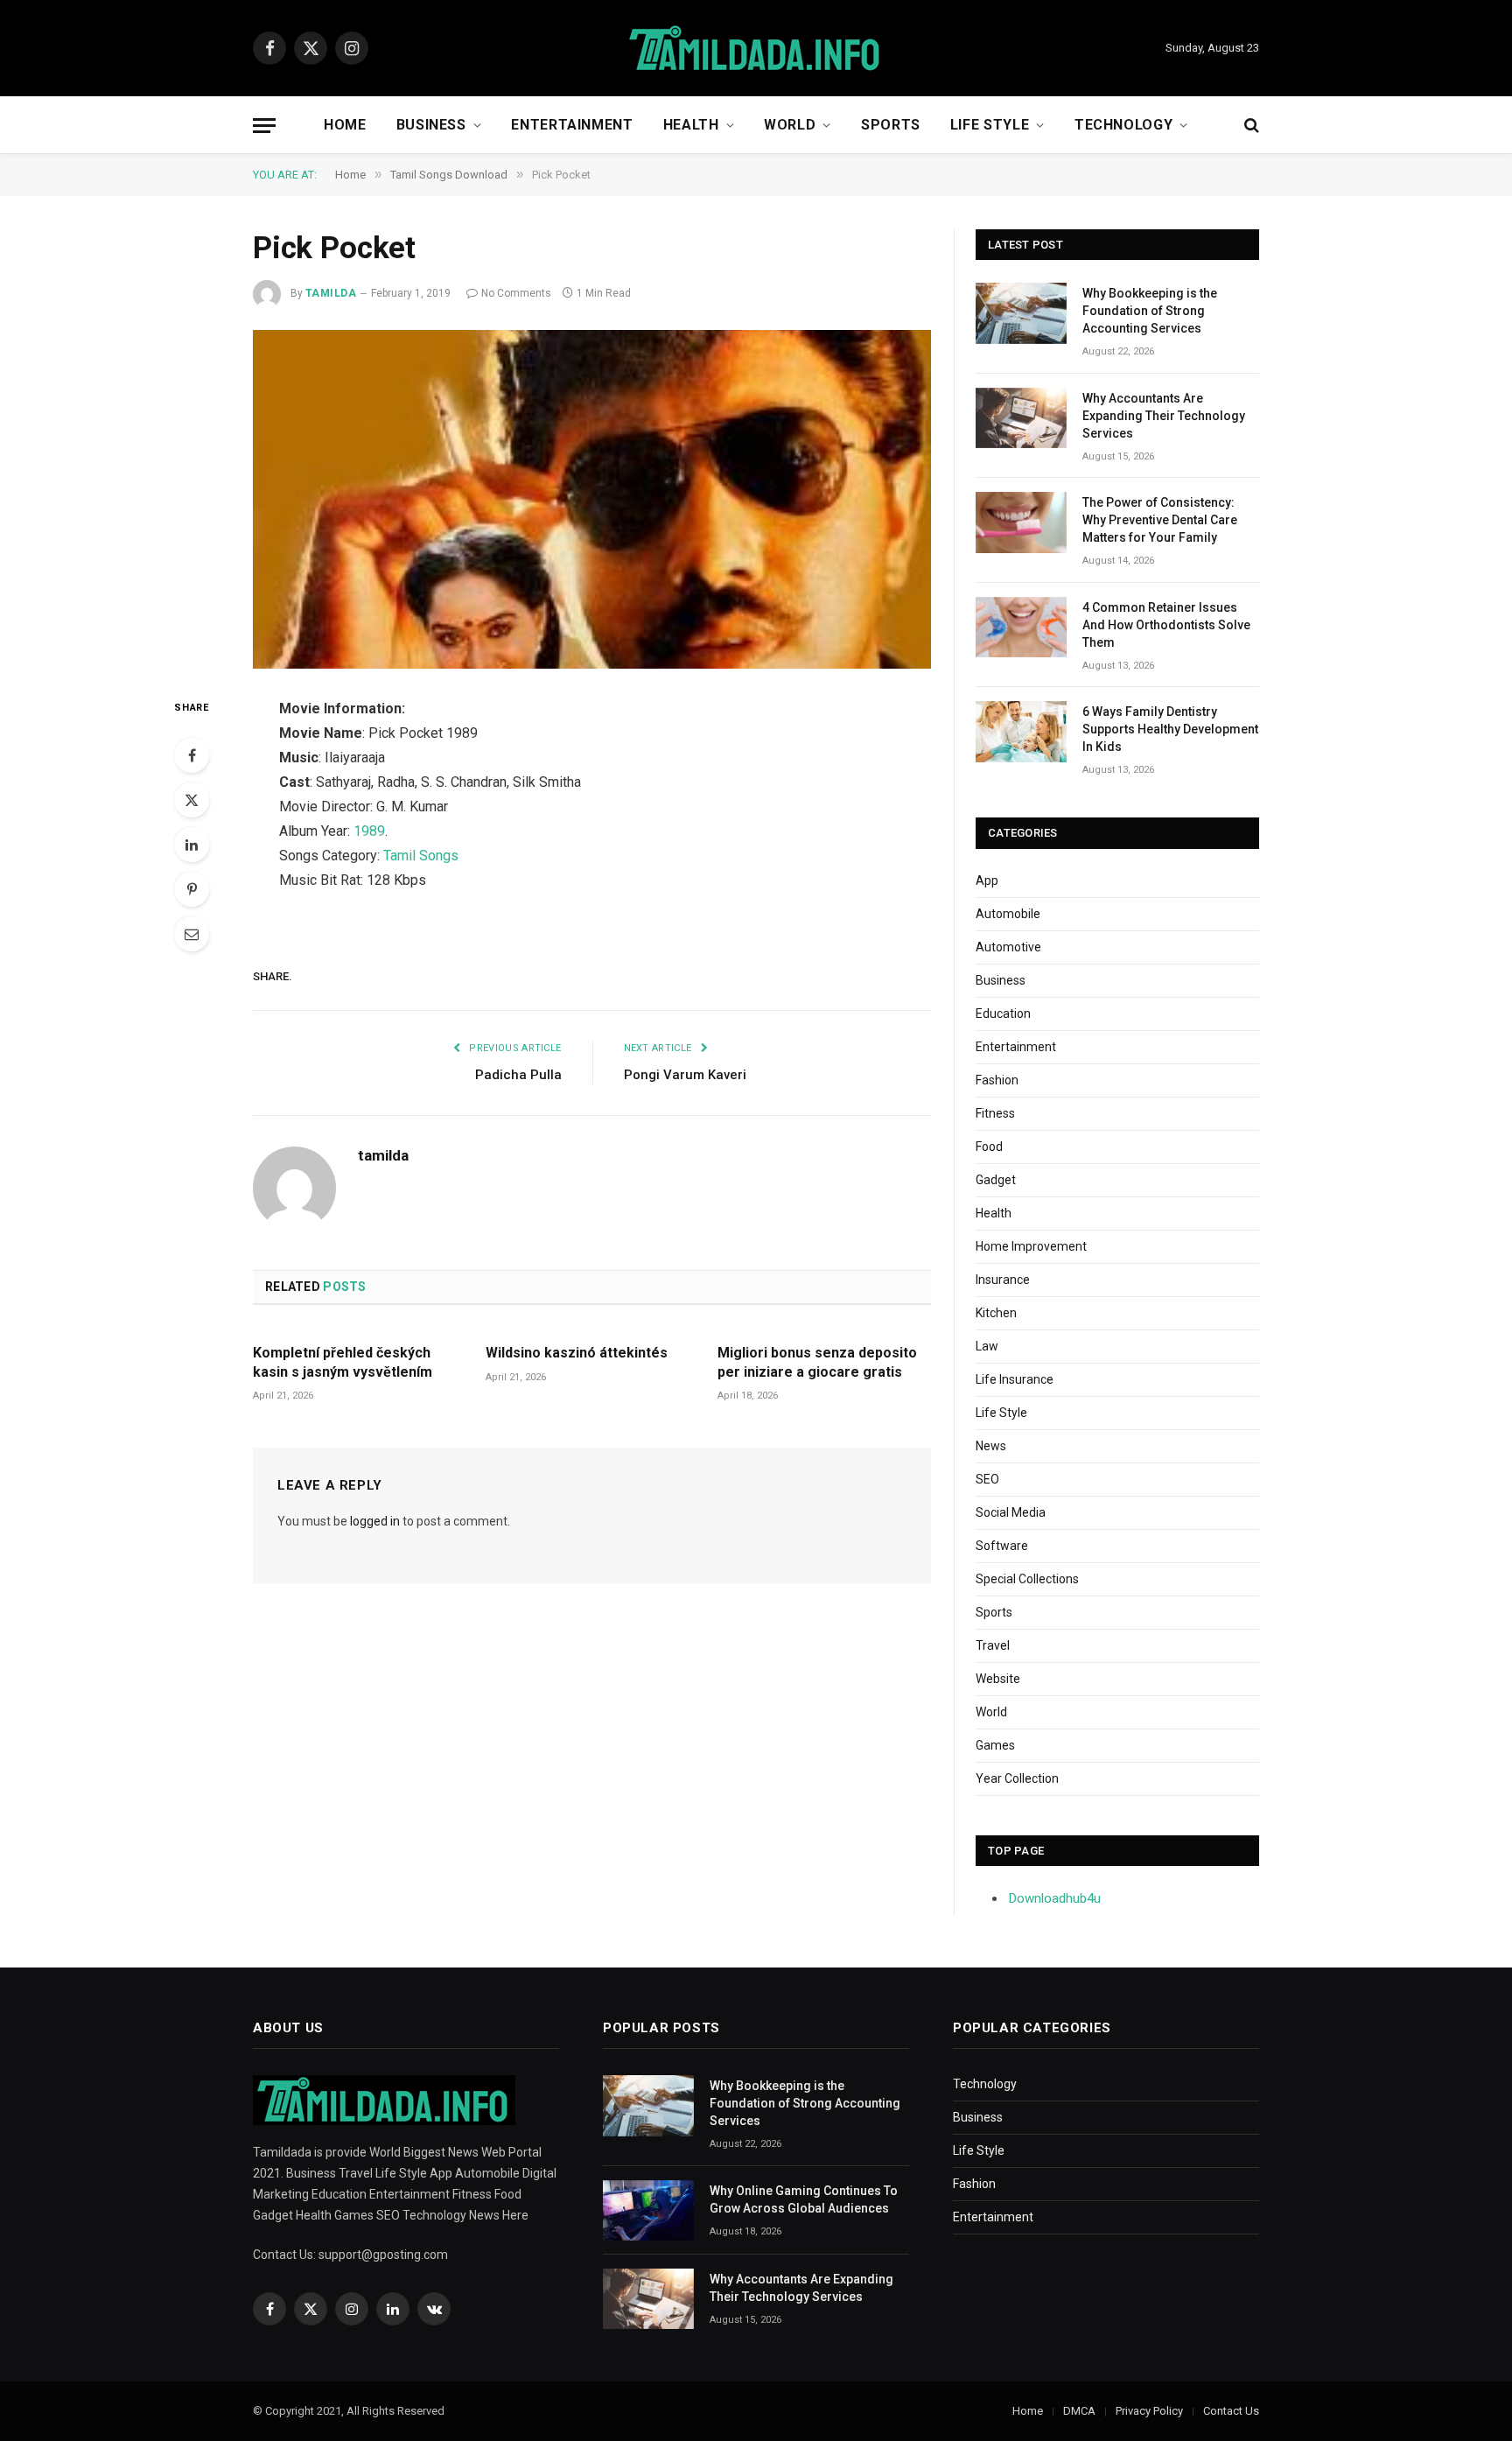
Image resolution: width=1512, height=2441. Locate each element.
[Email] (192, 934)
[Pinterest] (192, 889)
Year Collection (1017, 1778)
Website (998, 1679)
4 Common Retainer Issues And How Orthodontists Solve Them (1166, 625)
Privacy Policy (1149, 2411)
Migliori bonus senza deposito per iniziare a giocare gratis (817, 1362)
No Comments (516, 293)
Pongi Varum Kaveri (685, 1075)
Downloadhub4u (1055, 1898)
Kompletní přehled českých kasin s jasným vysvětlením (343, 1362)
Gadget (996, 1180)
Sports (891, 125)
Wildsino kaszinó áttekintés (577, 1353)
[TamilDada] (756, 49)
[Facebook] (192, 755)
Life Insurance (1015, 1379)
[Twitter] (192, 800)
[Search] (1250, 126)
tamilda (331, 293)
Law (987, 1346)
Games (995, 1745)
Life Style (990, 125)
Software (1002, 1546)
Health (691, 125)
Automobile (1008, 914)
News (991, 1446)
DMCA (1079, 2411)
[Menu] (264, 126)
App (987, 880)
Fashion (997, 1080)
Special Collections (1027, 1579)
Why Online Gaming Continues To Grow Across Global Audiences (804, 2199)
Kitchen (996, 1313)
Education (1003, 1014)
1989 (369, 831)
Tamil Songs (421, 856)
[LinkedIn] (192, 845)
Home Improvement (1031, 1246)
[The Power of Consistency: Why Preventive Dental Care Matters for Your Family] (1021, 522)
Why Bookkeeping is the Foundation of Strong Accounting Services (1150, 311)
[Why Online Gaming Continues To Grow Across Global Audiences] (648, 2210)
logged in (375, 1521)
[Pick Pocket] (592, 500)
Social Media (1011, 1512)
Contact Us (1231, 2411)
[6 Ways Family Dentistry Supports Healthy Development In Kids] (1021, 731)
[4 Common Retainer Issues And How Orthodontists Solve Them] (1021, 627)
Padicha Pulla (518, 1075)
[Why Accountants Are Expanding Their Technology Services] (1021, 418)
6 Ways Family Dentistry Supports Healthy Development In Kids (1170, 729)
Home (345, 125)
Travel (993, 1645)
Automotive (1008, 947)
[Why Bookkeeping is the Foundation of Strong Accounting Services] (1021, 313)
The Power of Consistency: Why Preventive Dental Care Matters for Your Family (1160, 520)
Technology (1123, 125)
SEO (987, 1479)
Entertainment (572, 125)
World (790, 125)
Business (431, 125)
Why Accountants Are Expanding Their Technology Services (1164, 416)
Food (989, 1147)
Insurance (1003, 1280)
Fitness (995, 1113)
